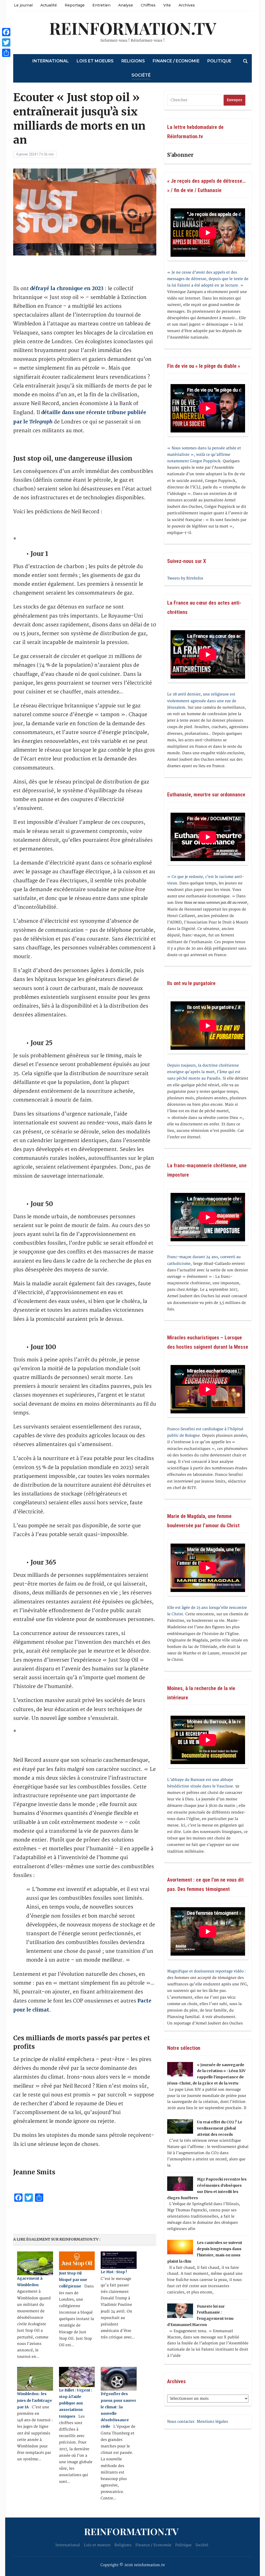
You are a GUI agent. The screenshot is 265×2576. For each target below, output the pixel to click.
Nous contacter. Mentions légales (198, 2422)
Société (141, 75)
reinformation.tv (133, 28)
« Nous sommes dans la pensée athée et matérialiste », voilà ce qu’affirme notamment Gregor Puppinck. (204, 455)
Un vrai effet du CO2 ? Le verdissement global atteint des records (220, 2128)
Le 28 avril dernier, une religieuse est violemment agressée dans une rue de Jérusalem (202, 701)
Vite (167, 5)
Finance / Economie (176, 61)
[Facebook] (6, 32)
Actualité (49, 5)
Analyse (126, 5)
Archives (187, 5)
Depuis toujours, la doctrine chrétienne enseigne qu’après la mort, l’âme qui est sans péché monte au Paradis (204, 1072)
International (51, 61)
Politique (219, 61)
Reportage (75, 5)
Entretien (101, 5)
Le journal (23, 5)
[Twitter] (6, 42)
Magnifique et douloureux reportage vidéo (205, 1971)
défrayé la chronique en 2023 (67, 288)
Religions (133, 61)
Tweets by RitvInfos (185, 578)
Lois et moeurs (95, 61)
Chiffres (148, 5)
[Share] (6, 53)
